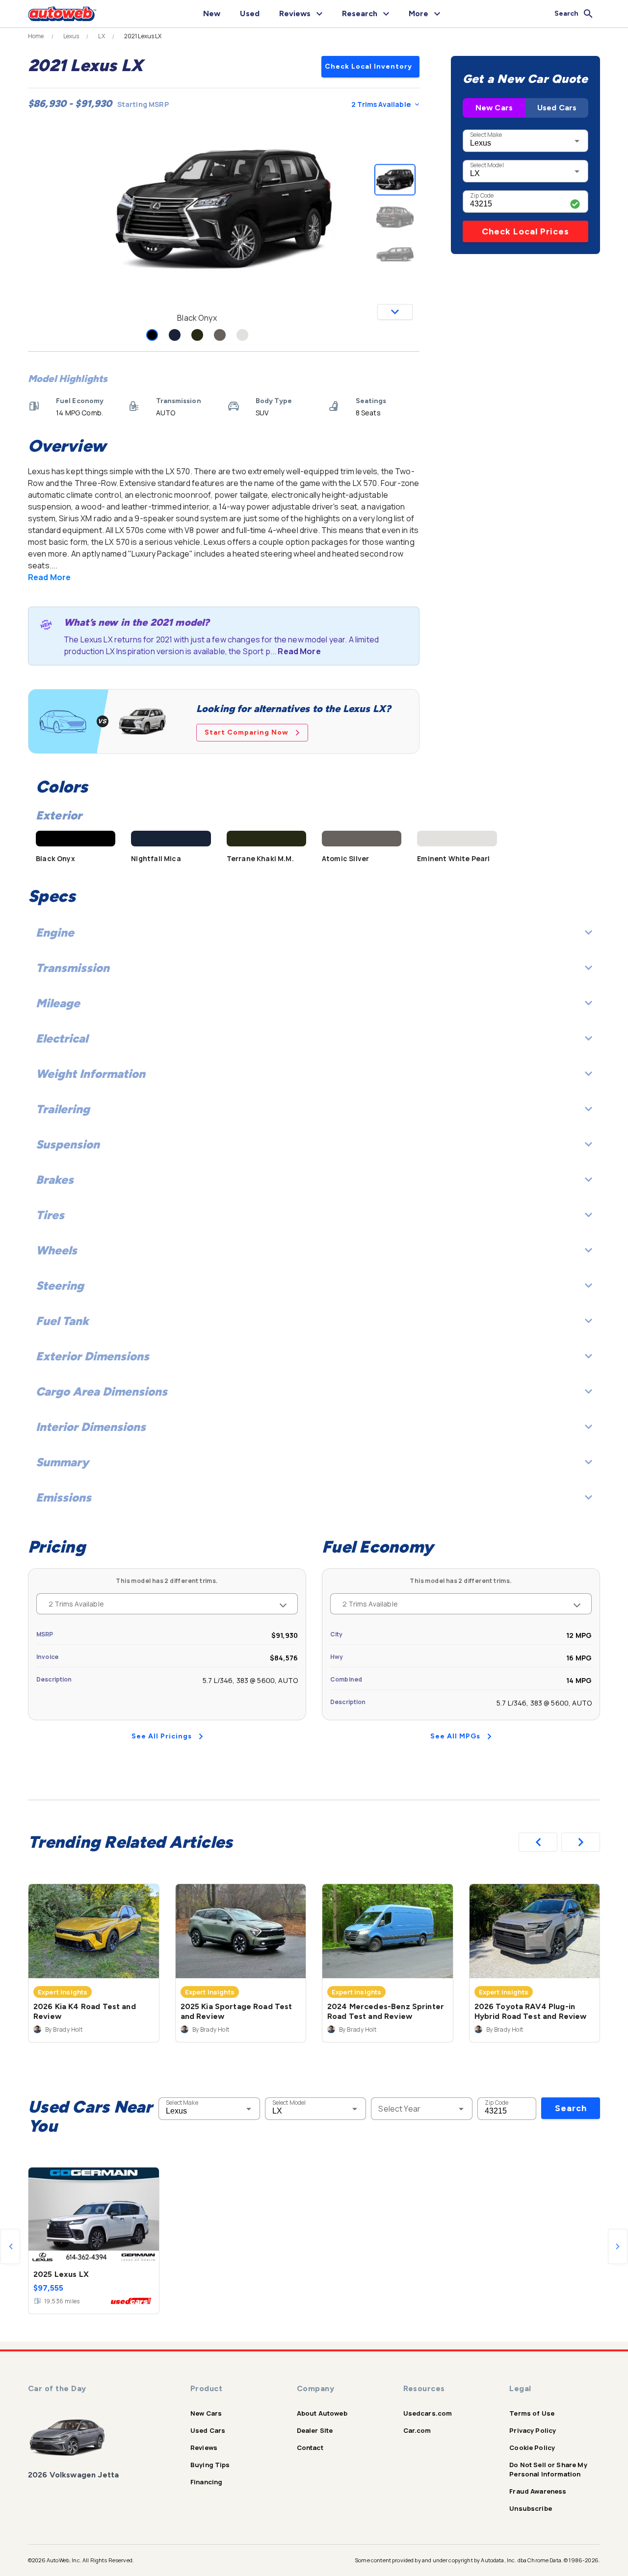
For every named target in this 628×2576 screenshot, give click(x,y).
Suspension (68, 1144)
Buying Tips (210, 2465)
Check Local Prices (525, 231)
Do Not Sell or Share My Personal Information (548, 2469)
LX (101, 36)
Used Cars (557, 108)
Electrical (62, 1038)
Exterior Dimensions (92, 1356)
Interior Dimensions (91, 1427)
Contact (310, 2448)
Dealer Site (315, 2430)
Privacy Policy (533, 2430)
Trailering (63, 1109)
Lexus (71, 36)
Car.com (417, 2430)
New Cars (494, 108)
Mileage (58, 1003)
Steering (60, 1286)
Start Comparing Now (247, 732)
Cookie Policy (532, 2448)
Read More (49, 577)
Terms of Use (532, 2413)
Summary (62, 1462)
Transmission (73, 968)
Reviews (204, 2448)
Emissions (64, 1497)
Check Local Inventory (368, 66)
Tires (50, 1215)
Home (36, 36)
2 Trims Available (381, 104)
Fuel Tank (62, 1321)
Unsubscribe (531, 2508)
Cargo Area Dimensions (102, 1391)
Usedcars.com (428, 2413)
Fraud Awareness (538, 2491)
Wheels (56, 1250)
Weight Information (91, 1074)
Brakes (55, 1180)
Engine (55, 932)
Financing (206, 2482)
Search (571, 2108)
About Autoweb (322, 2413)
